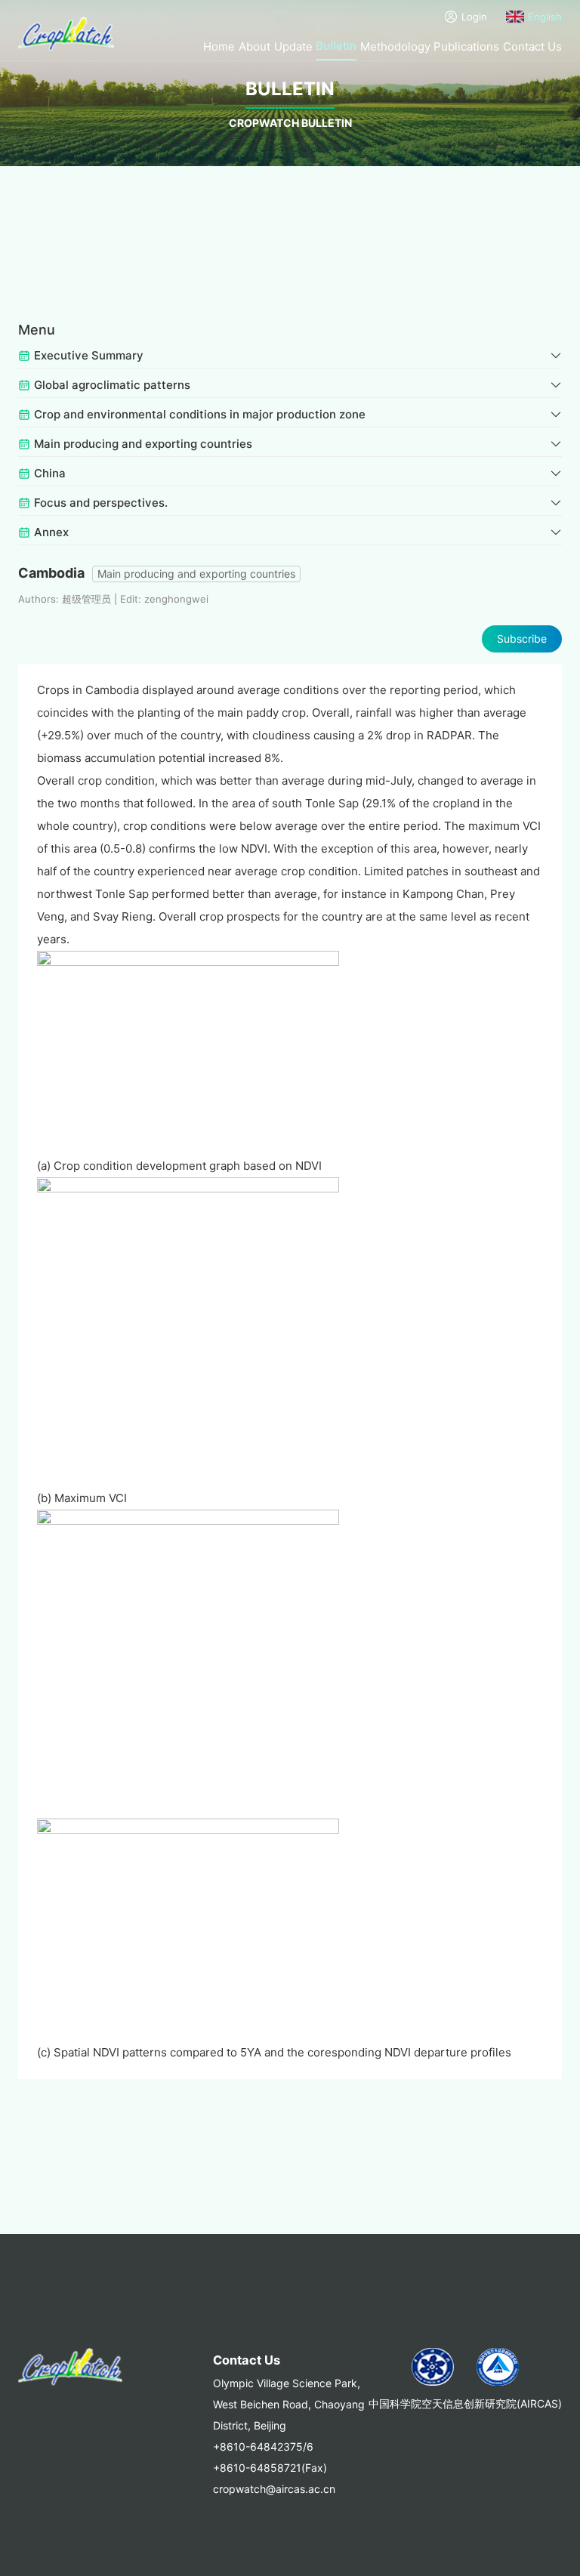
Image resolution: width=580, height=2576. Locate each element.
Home (219, 46)
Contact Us (532, 46)
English (545, 17)
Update (293, 46)
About (255, 46)
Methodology (395, 46)
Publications (466, 46)
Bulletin (336, 46)
